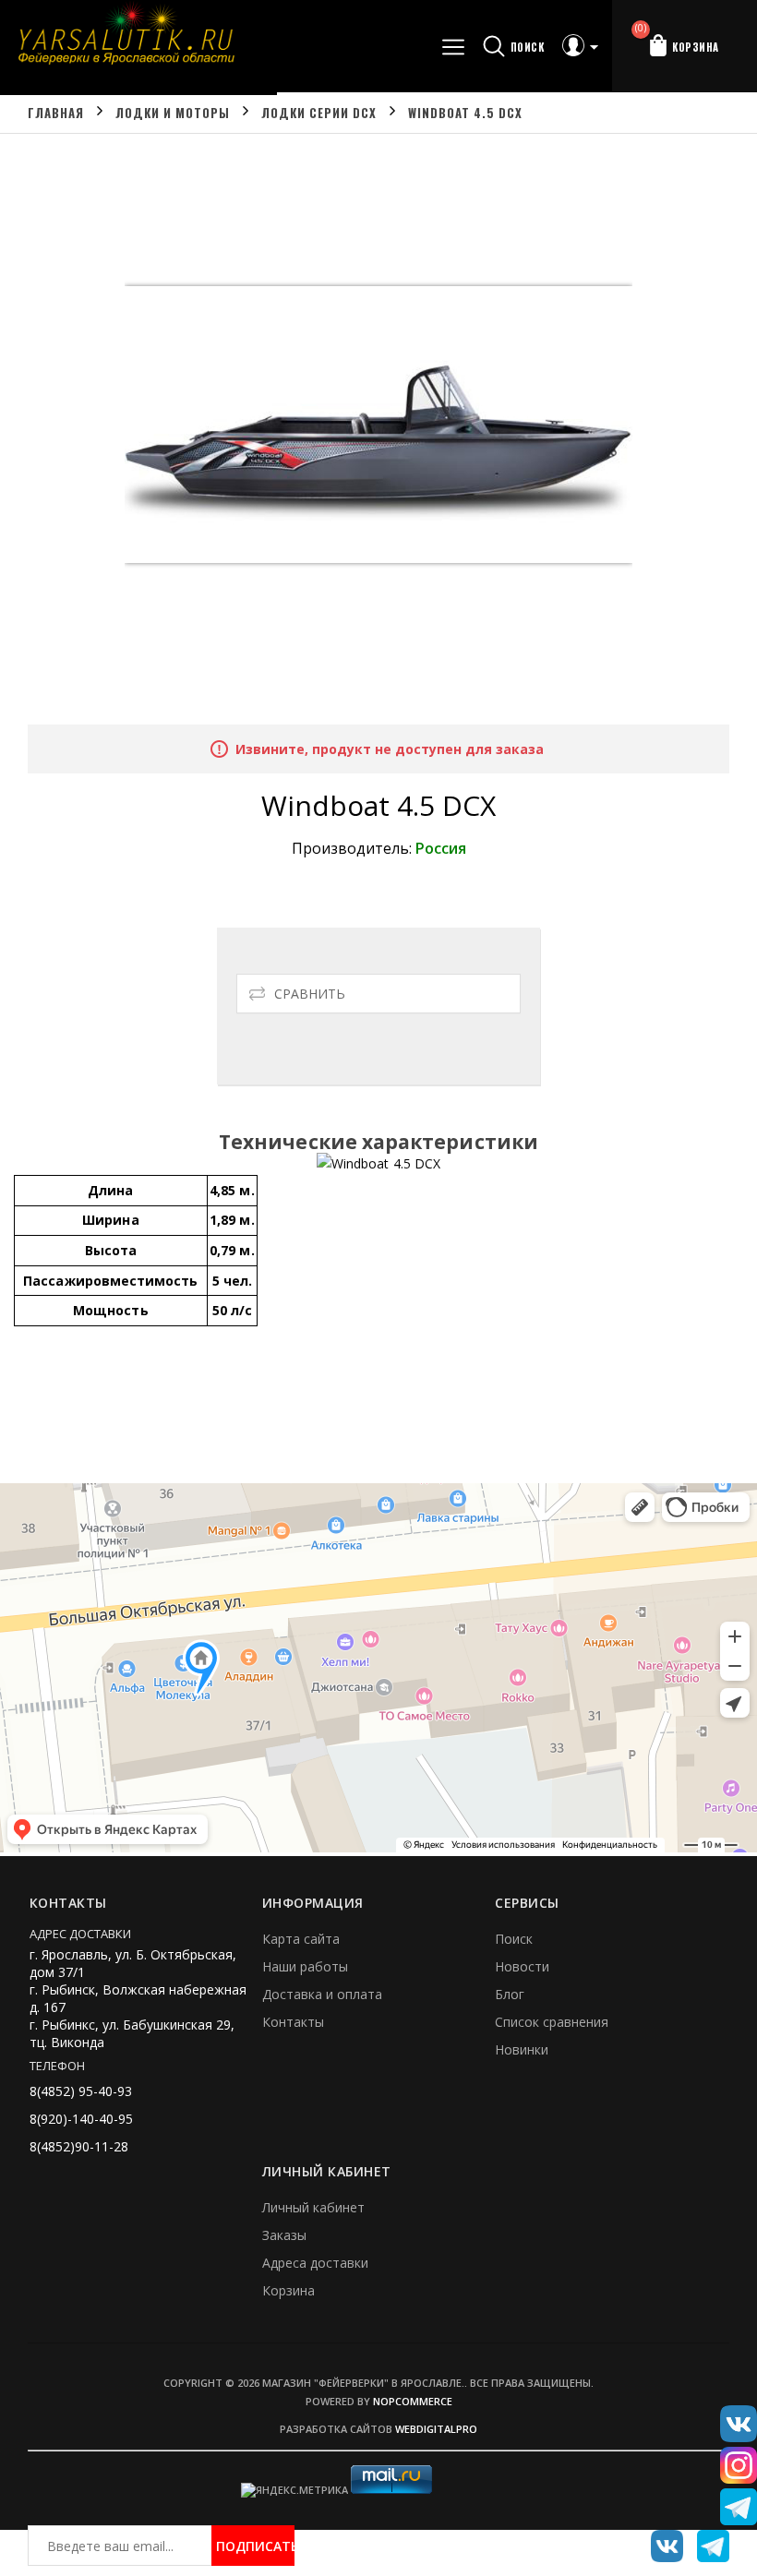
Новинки (522, 2049)
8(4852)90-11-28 (79, 2146)
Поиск (514, 1939)
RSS (706, 2539)
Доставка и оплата (322, 1994)
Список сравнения (552, 2022)
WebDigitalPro (436, 2429)
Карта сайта (301, 1939)
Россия (441, 848)
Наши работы (305, 1966)
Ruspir (660, 2539)
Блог (510, 1994)
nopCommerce (413, 2401)
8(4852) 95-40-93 (81, 2091)
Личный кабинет (313, 2207)
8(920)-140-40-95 (81, 2119)
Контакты (293, 2022)
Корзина (288, 2290)
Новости (522, 1966)
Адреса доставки (315, 2263)
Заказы (284, 2235)
